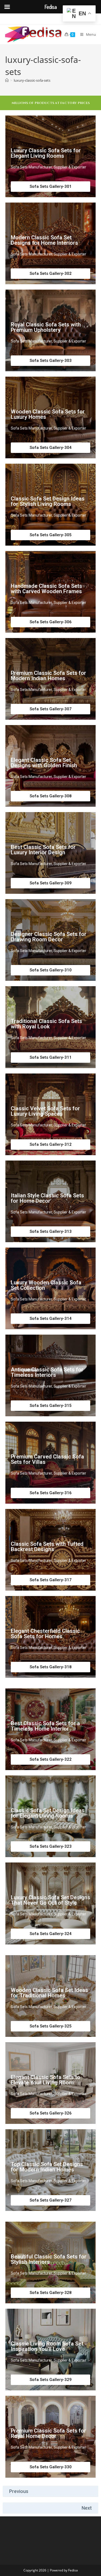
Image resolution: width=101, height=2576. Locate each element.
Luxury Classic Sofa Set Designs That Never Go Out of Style (50, 1900)
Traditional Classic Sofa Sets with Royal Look (46, 1024)
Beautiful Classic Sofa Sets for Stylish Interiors (49, 2259)
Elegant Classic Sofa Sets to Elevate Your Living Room (46, 2080)
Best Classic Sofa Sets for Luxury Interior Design (43, 850)
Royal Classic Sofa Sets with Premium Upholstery (46, 327)
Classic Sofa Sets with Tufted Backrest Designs (47, 1547)
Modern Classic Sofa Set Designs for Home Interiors (44, 240)
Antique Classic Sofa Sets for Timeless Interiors (47, 1372)
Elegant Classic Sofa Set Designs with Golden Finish (44, 763)
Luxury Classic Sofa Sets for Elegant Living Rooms (46, 153)
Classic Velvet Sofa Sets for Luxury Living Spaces (45, 1111)
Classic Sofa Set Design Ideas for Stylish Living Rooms (48, 501)
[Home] (7, 80)
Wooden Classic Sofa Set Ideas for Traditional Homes (49, 1993)
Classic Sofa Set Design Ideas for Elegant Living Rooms (48, 1813)
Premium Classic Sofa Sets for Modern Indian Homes (48, 676)
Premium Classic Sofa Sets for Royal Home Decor (48, 2433)
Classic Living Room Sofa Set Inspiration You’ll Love (47, 2346)
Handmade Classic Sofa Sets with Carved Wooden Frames (46, 589)
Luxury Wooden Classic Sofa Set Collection (46, 1285)
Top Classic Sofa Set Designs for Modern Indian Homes (47, 2167)
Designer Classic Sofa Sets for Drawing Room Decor (49, 937)
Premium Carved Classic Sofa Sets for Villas (47, 1459)
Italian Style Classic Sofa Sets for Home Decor (47, 1198)
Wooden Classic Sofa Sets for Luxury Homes (48, 414)
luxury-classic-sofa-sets (32, 80)
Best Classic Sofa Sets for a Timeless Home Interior (45, 1726)
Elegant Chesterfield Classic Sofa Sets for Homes (45, 1634)
